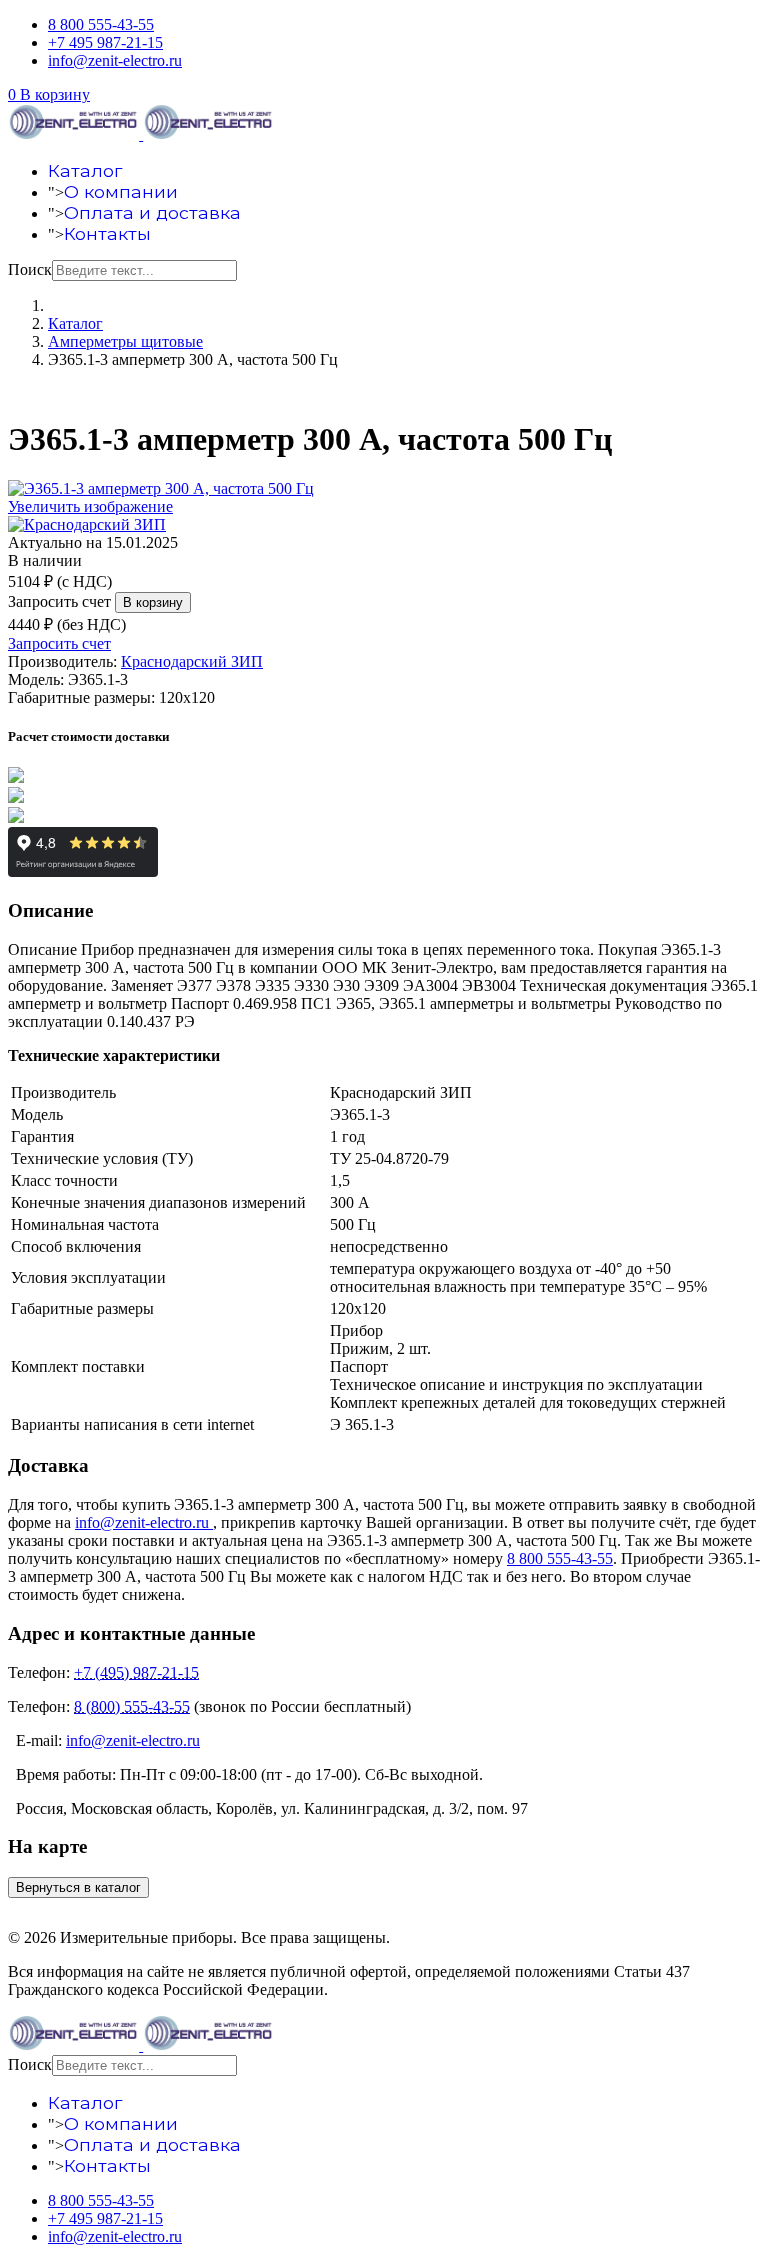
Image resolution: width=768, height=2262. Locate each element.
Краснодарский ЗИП (192, 661)
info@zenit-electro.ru (115, 60)
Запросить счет (59, 601)
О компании (121, 191)
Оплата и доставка (152, 212)
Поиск (30, 269)
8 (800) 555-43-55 (132, 1706)
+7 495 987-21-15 (105, 42)
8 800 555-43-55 (101, 24)
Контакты (107, 233)
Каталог (85, 170)
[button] (49, 94)
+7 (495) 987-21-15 (136, 1672)
